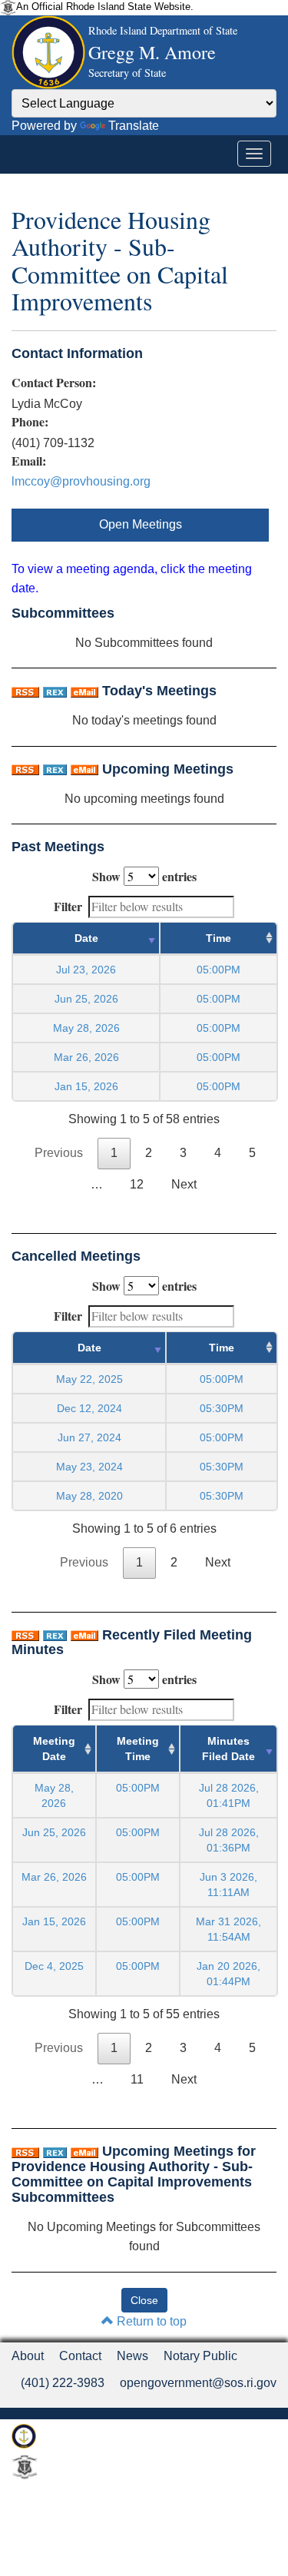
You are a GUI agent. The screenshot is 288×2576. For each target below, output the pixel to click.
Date (86, 938)
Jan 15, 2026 (86, 1086)
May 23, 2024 (89, 1467)
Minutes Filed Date (228, 1749)
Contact (80, 2356)
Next (184, 1184)
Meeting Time (138, 1749)
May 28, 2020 (89, 1496)
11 (137, 2079)
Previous (59, 1153)
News (132, 2356)
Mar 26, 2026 (86, 1057)
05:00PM (138, 1788)
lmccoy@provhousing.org (81, 481)
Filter (68, 906)
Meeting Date (54, 1749)
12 (137, 1184)
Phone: (30, 422)
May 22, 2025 (89, 1379)
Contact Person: (54, 383)
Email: (29, 461)
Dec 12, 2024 (89, 1408)
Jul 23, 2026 (86, 970)
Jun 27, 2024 (89, 1437)
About (28, 2356)
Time (218, 938)
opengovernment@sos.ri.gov (198, 2383)
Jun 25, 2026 (86, 999)
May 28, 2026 (86, 1028)
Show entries (144, 876)
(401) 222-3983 (63, 2383)
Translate (134, 126)
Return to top (150, 2321)
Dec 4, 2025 (54, 1966)
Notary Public (200, 2356)
